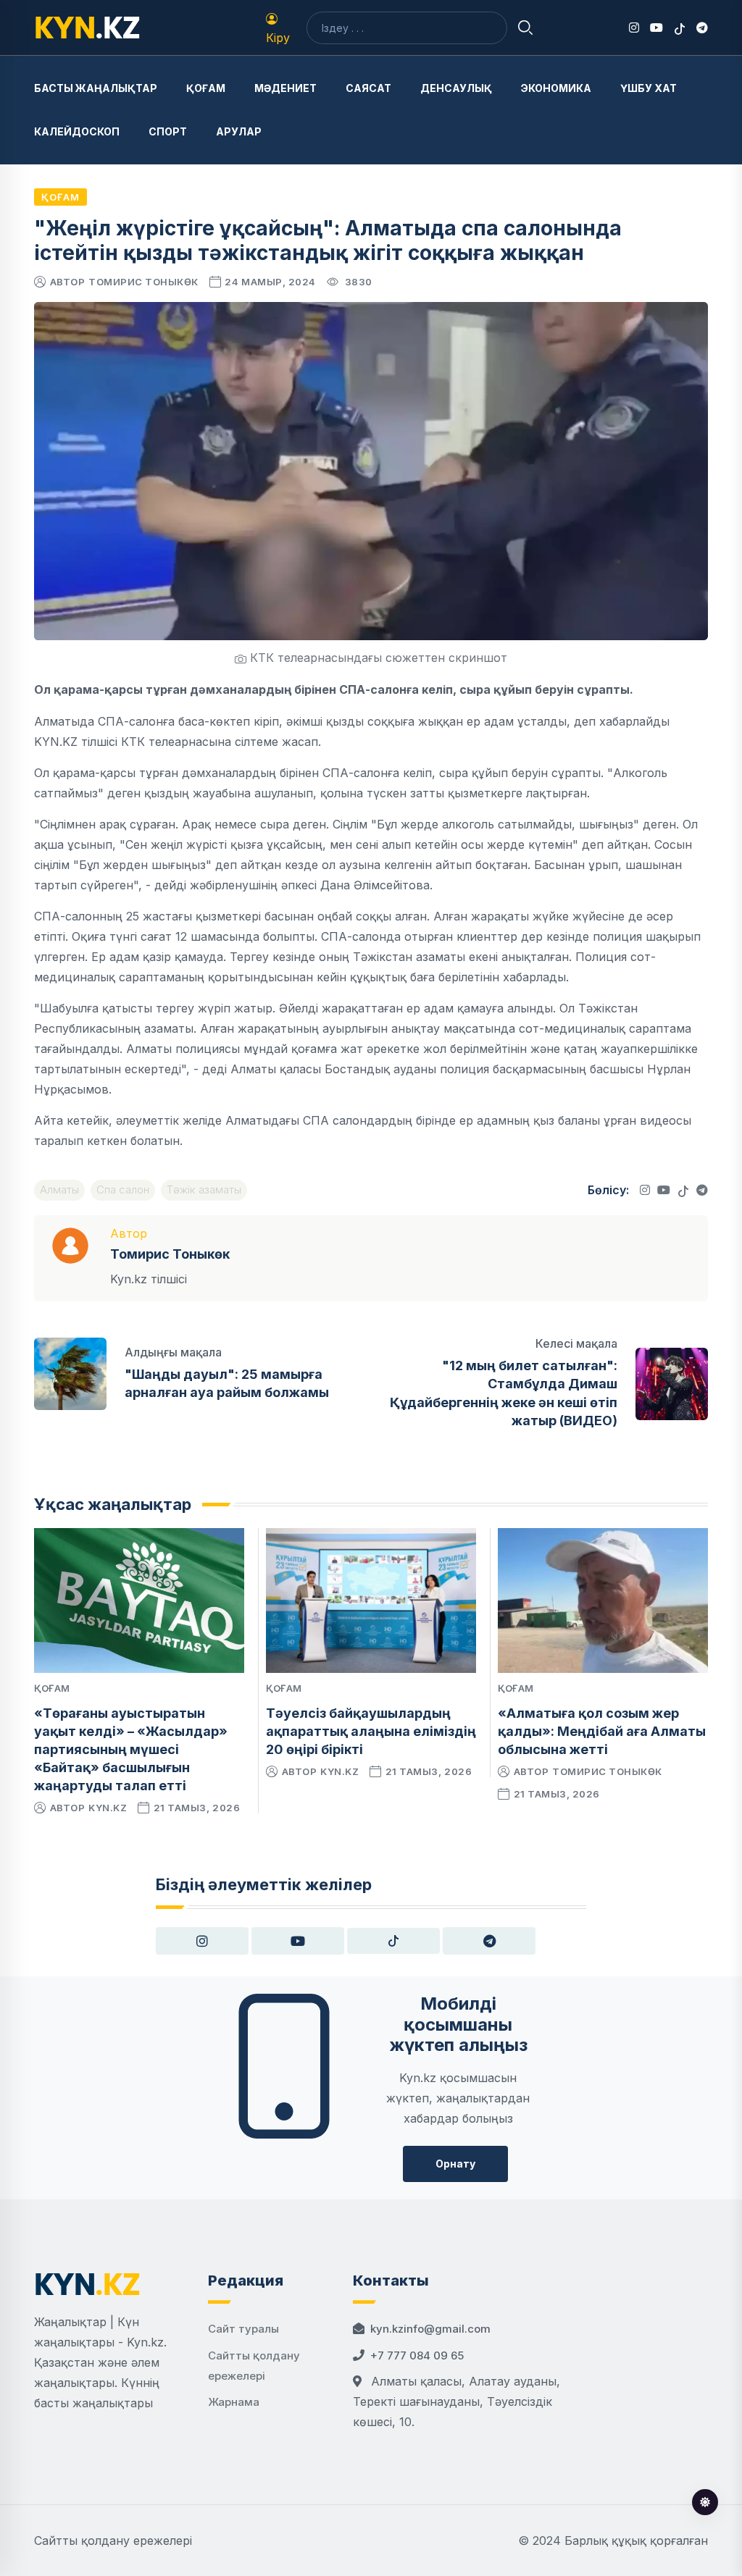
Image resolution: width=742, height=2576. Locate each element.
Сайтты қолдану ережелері (113, 2541)
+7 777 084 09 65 (417, 2355)
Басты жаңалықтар (96, 88)
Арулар (239, 131)
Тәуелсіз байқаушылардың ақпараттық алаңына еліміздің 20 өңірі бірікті (371, 1731)
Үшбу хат (649, 88)
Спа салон (123, 1190)
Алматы (59, 1190)
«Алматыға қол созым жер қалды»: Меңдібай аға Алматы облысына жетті (602, 1731)
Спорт (168, 131)
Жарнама (234, 2402)
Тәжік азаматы (204, 1190)
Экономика (556, 88)
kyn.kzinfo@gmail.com (430, 2329)
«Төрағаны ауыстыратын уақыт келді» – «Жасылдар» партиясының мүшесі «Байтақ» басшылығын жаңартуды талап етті (131, 1750)
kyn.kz (108, 1808)
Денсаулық (456, 88)
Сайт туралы (243, 2329)
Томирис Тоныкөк (143, 282)
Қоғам (206, 88)
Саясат (368, 88)
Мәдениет (285, 88)
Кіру (278, 38)
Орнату (455, 2164)
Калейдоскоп (77, 131)
